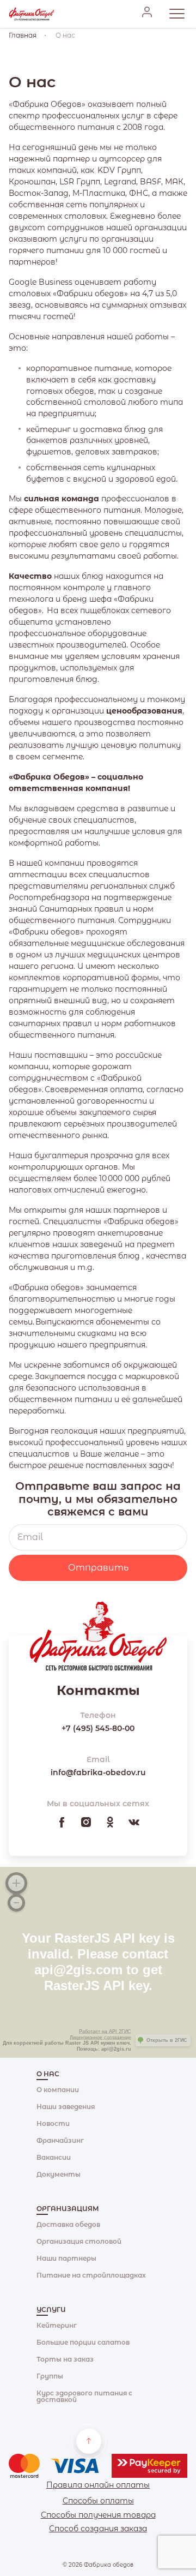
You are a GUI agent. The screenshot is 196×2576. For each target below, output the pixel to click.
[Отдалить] (16, 1903)
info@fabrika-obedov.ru (98, 1772)
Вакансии (54, 2157)
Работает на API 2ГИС (105, 2032)
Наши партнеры (66, 2258)
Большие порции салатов (83, 2342)
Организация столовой (79, 2241)
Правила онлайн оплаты (98, 2485)
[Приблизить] (16, 1883)
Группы (50, 2376)
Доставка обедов (68, 2224)
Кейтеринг (57, 2325)
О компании (58, 2090)
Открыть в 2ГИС (167, 2040)
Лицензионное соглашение (100, 2038)
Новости (53, 2123)
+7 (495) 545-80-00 (98, 1728)
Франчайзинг (60, 2140)
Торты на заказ (65, 2359)
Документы (59, 2174)
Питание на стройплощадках (91, 2275)
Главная (23, 35)
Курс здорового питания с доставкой (84, 2396)
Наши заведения (66, 2107)
